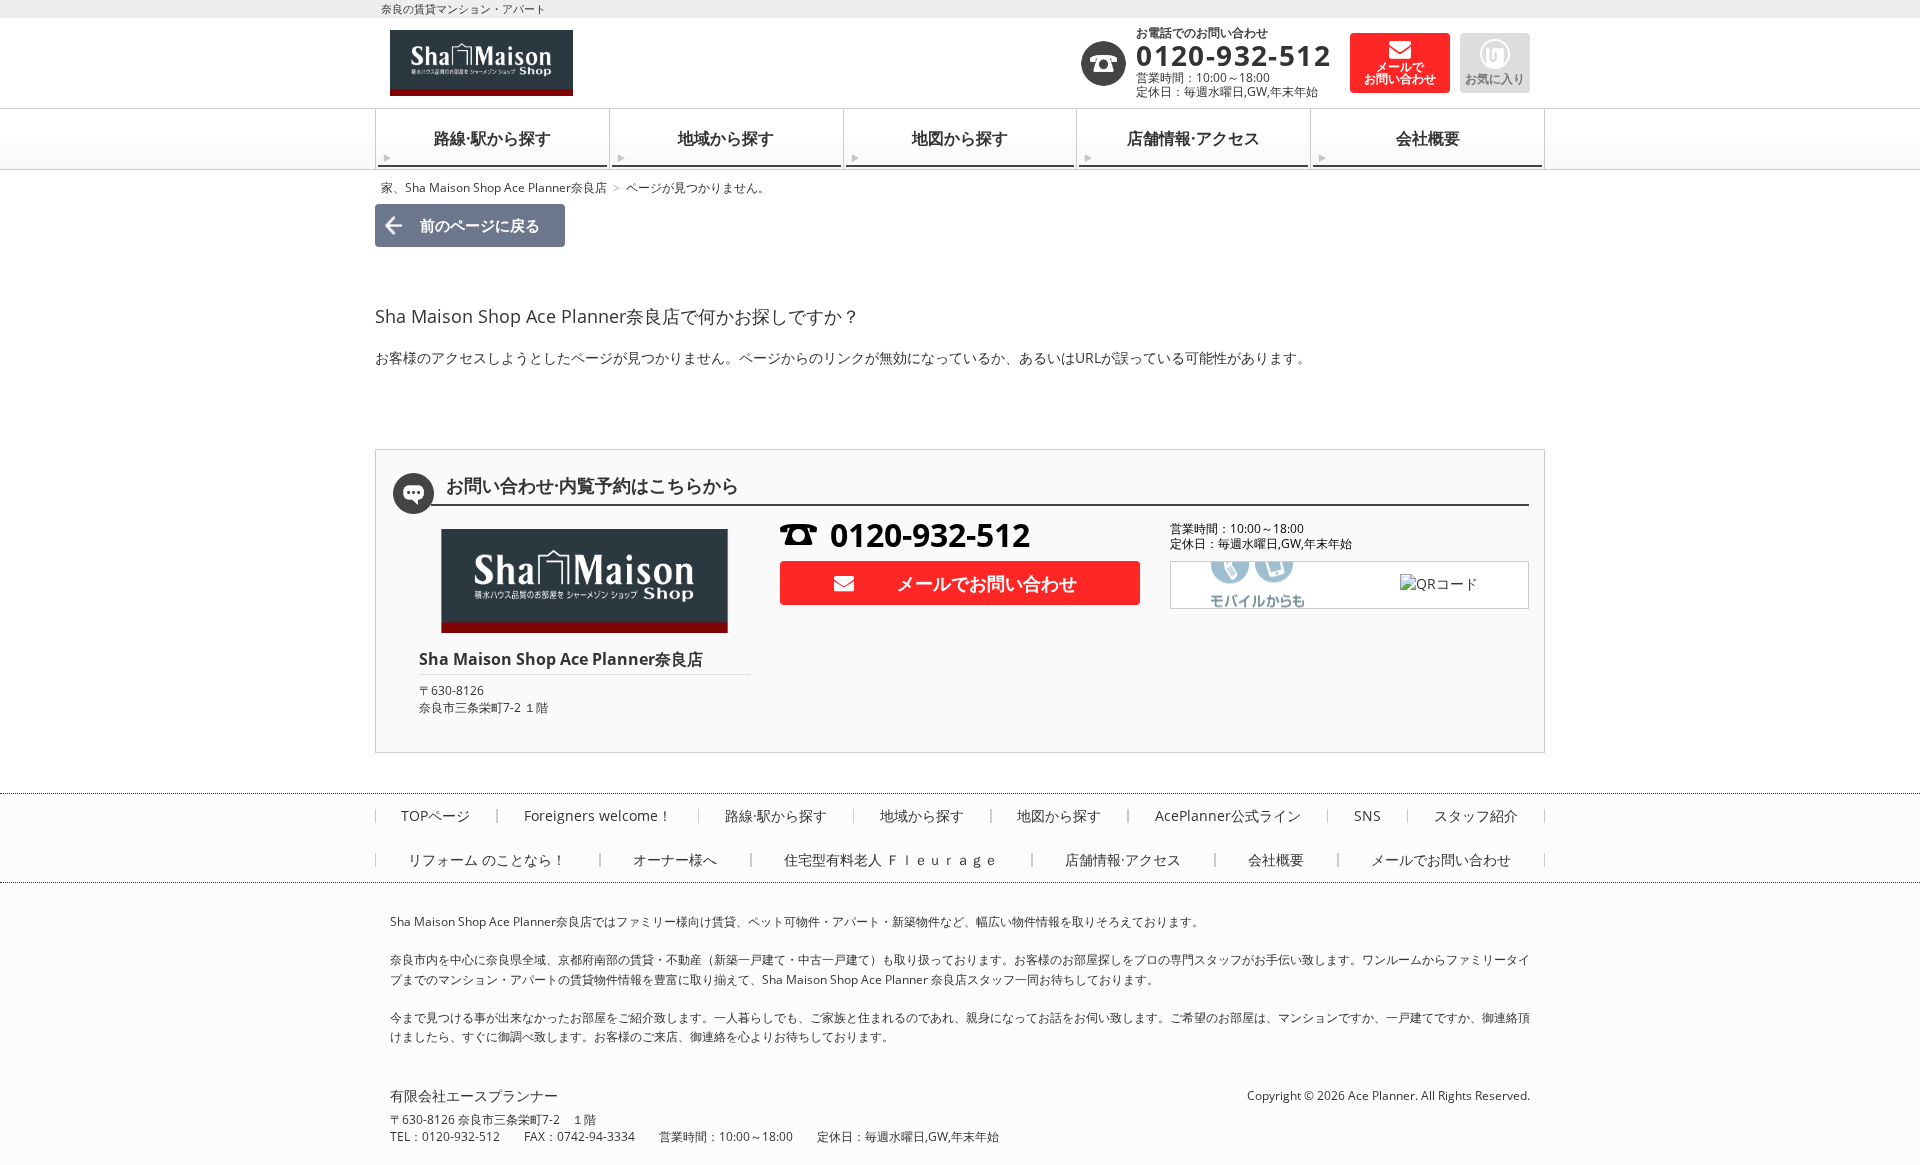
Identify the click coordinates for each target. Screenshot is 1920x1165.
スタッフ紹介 (1476, 816)
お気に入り (1495, 78)
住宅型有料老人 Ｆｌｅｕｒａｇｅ (891, 860)
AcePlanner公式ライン (1228, 816)
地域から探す (726, 138)
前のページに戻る (480, 225)
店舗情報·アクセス (1193, 138)
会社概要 (1428, 138)
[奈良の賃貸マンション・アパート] (734, 63)
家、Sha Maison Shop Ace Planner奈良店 (494, 187)
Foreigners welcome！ (598, 816)
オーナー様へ (675, 860)
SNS (1367, 816)
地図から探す (960, 138)
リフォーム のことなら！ (487, 860)
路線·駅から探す (492, 138)
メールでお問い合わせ (987, 583)
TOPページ (435, 816)
